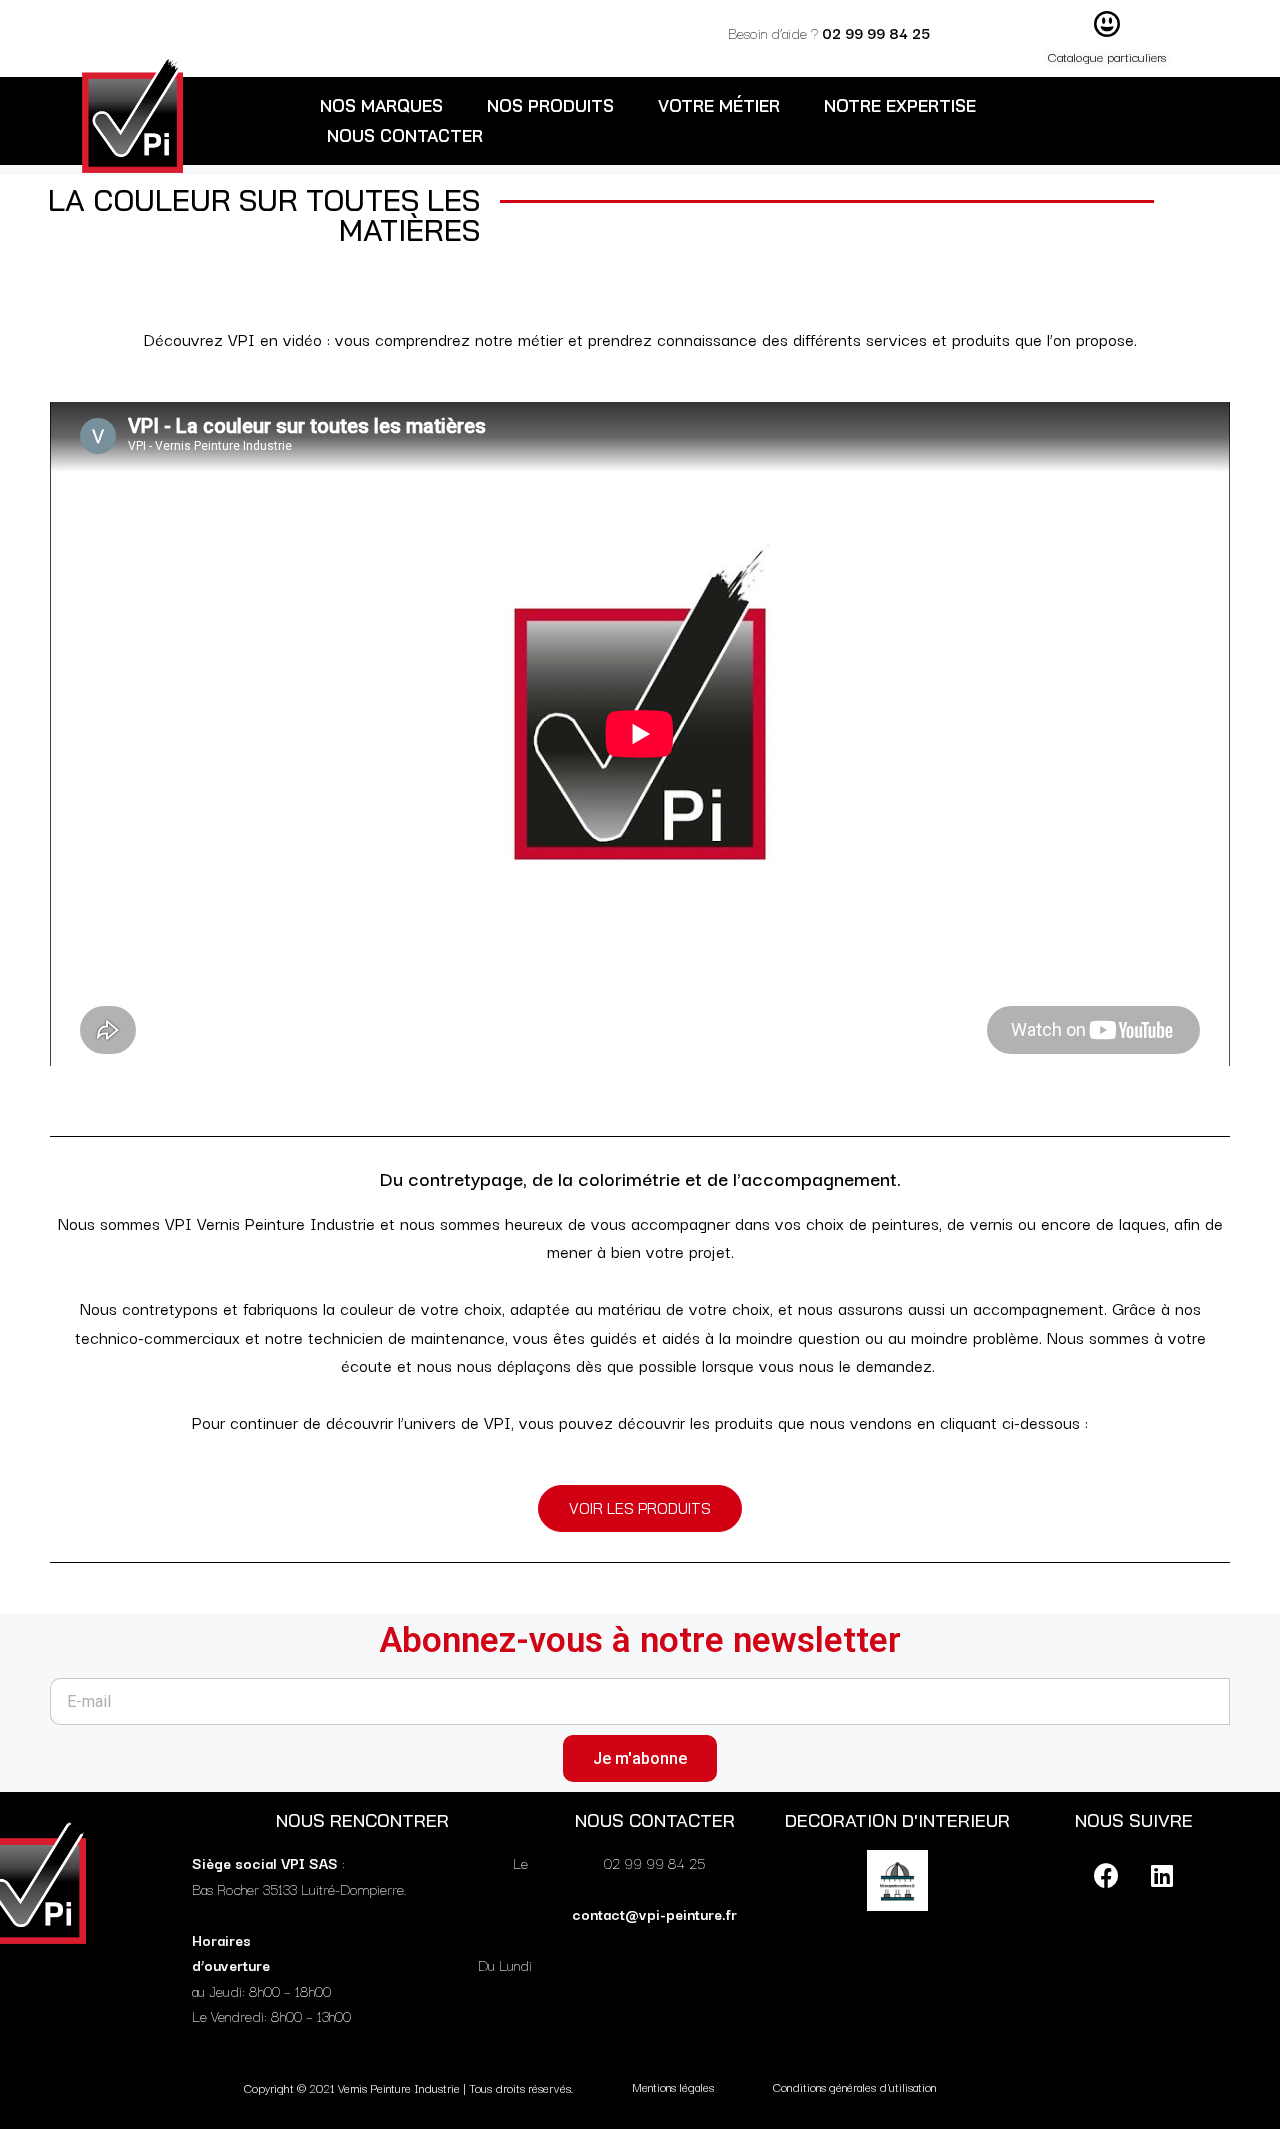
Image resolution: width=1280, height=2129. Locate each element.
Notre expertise (900, 105)
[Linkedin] (1162, 1875)
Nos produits (550, 105)
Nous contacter (405, 135)
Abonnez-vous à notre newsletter (640, 1640)
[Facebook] (1107, 1875)
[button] (640, 1508)
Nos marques (381, 105)
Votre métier (719, 105)
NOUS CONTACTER (655, 1820)
